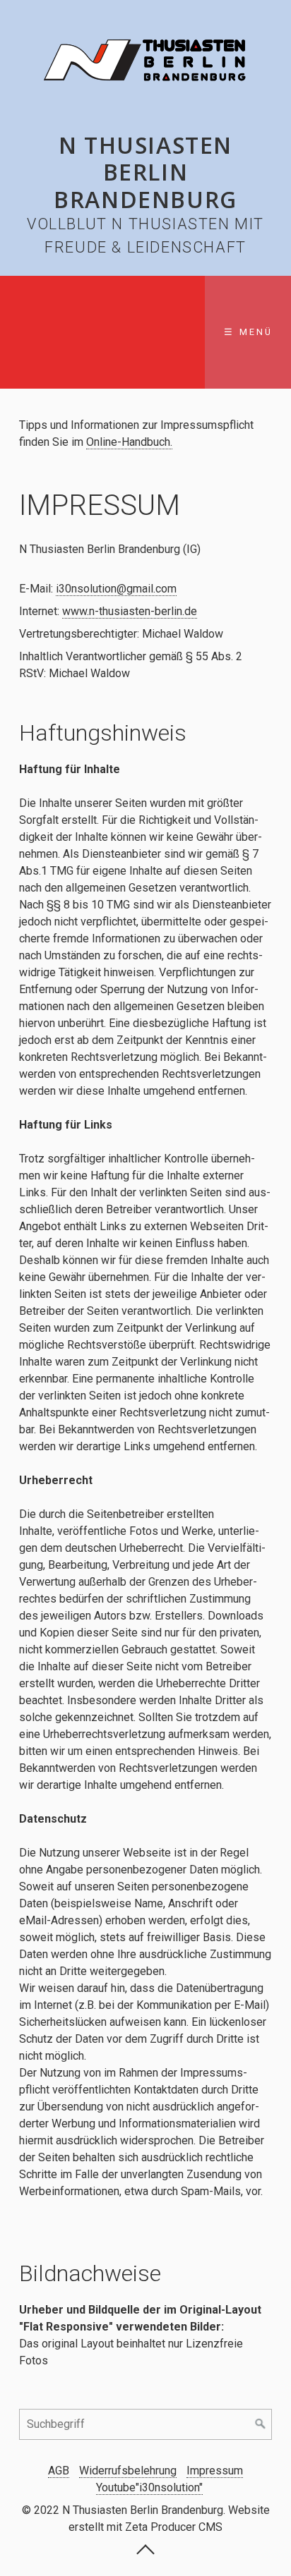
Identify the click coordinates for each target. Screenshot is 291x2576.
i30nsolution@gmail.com (116, 589)
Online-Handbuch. (129, 442)
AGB (59, 2471)
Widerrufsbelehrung (128, 2471)
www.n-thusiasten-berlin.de (130, 611)
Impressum (215, 2471)
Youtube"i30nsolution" (149, 2487)
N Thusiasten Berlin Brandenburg (145, 172)
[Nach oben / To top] (145, 2553)
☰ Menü (248, 332)
